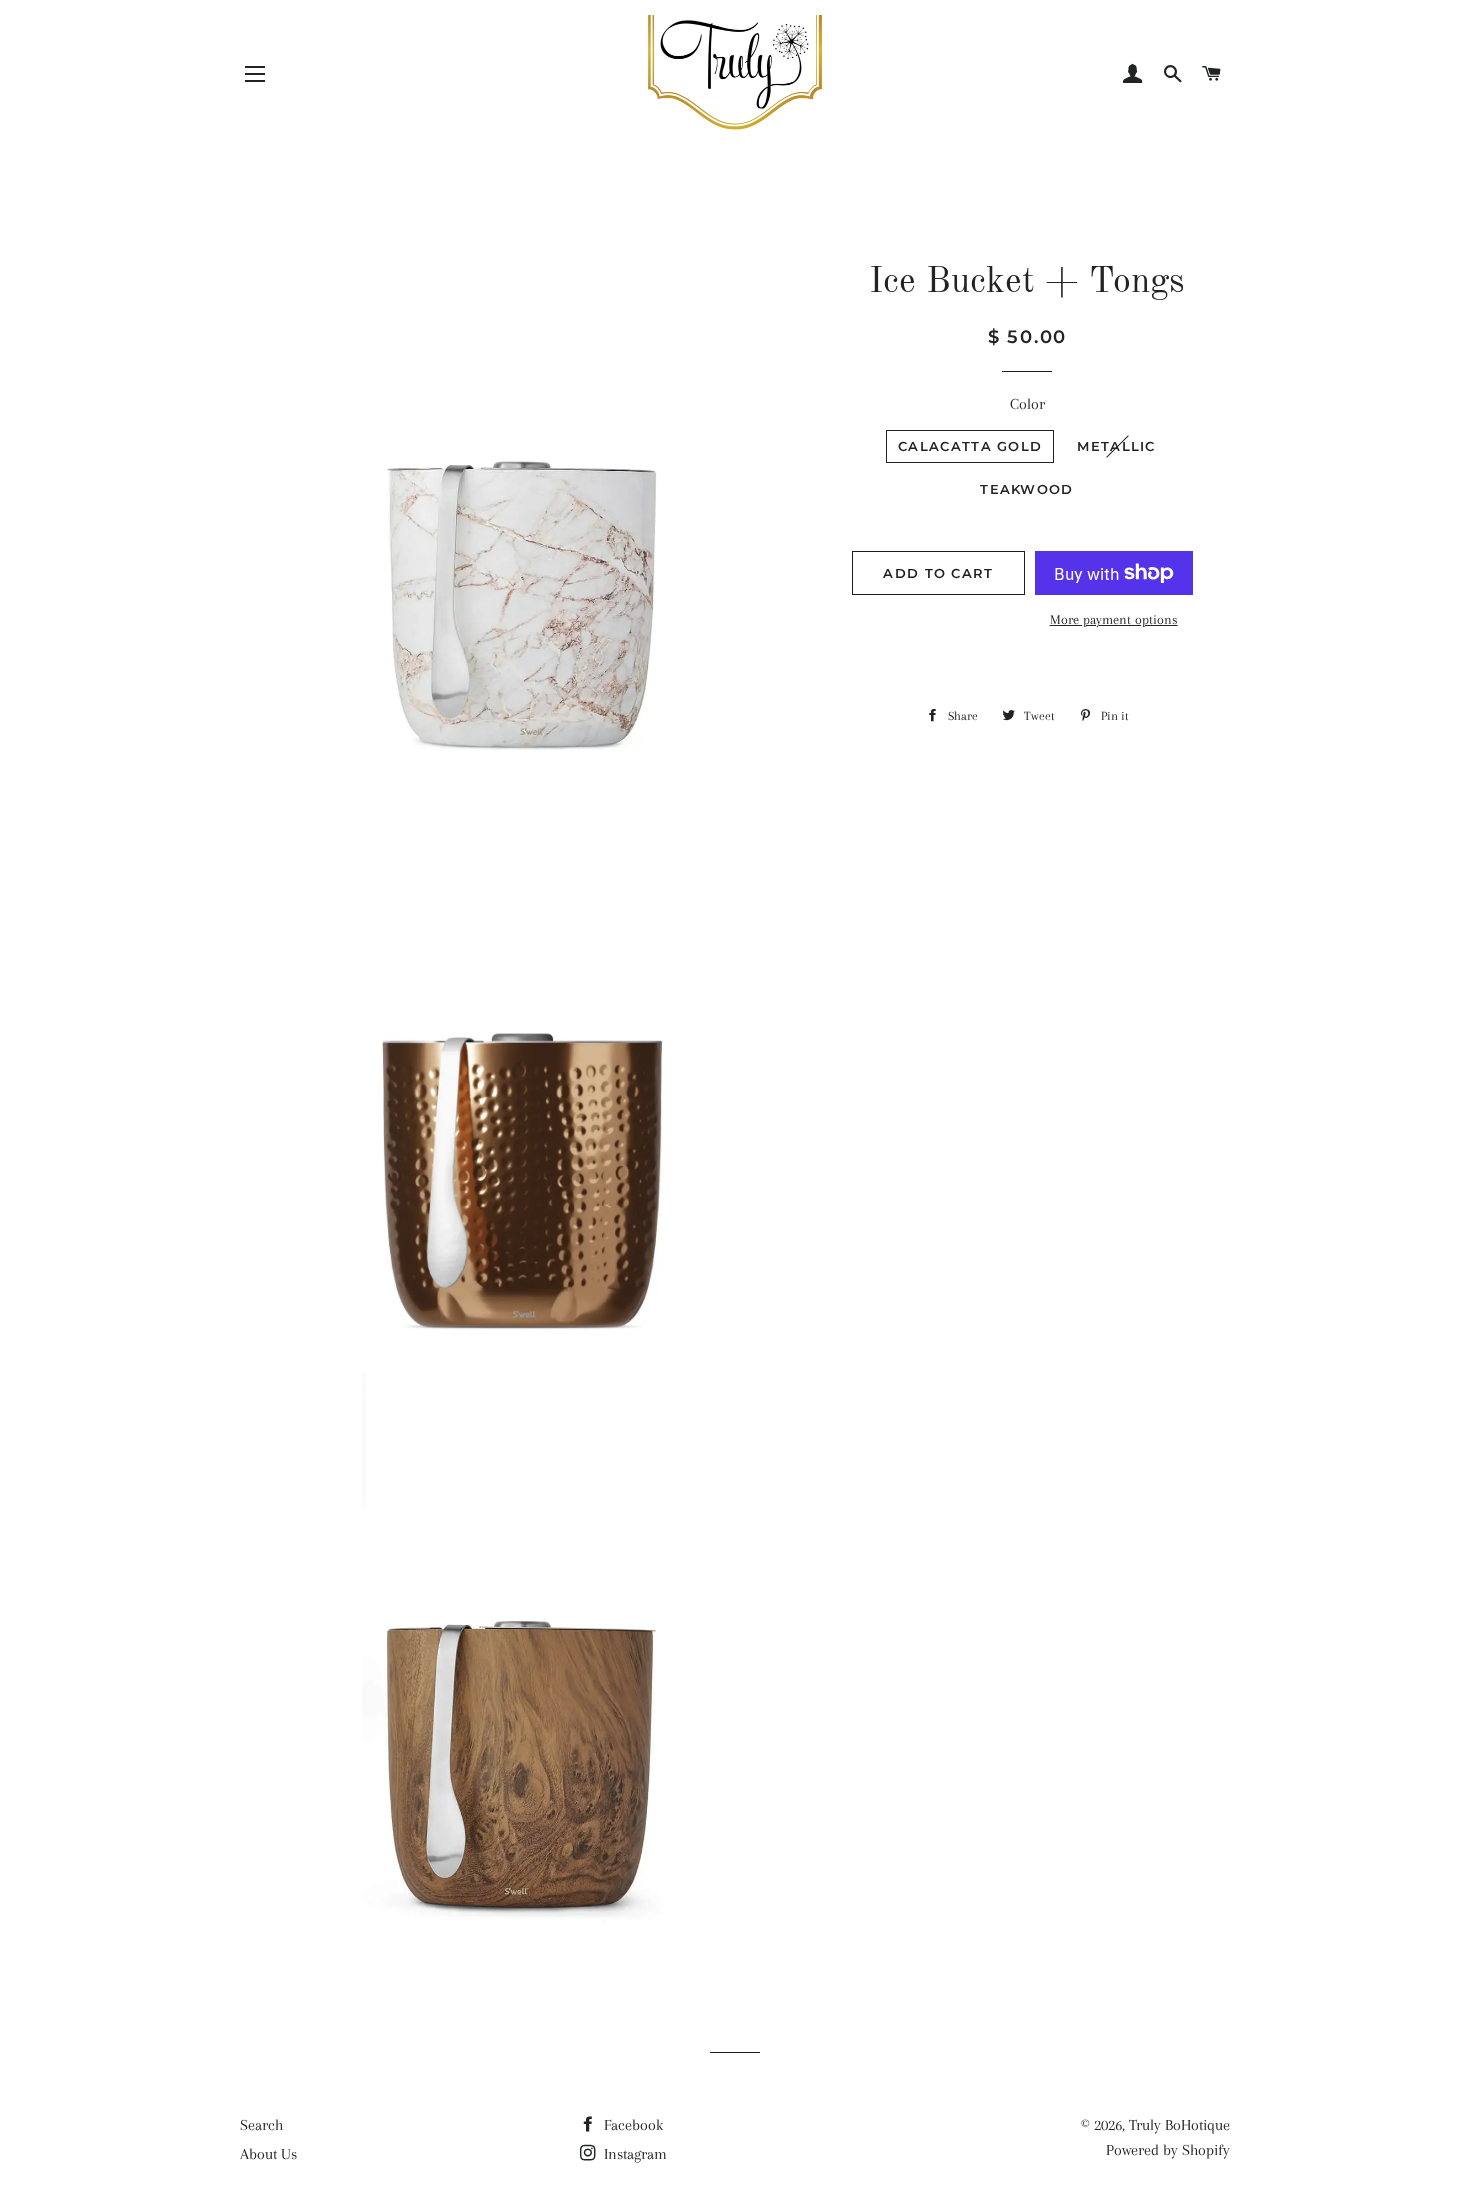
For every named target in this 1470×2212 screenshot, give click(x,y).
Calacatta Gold (970, 446)
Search (261, 2125)
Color (1027, 404)
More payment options (1114, 619)
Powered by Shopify (1168, 2150)
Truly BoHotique (1179, 2125)
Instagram (633, 2154)
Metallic (1116, 446)
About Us (268, 2154)
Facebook (631, 2125)
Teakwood (1026, 489)
